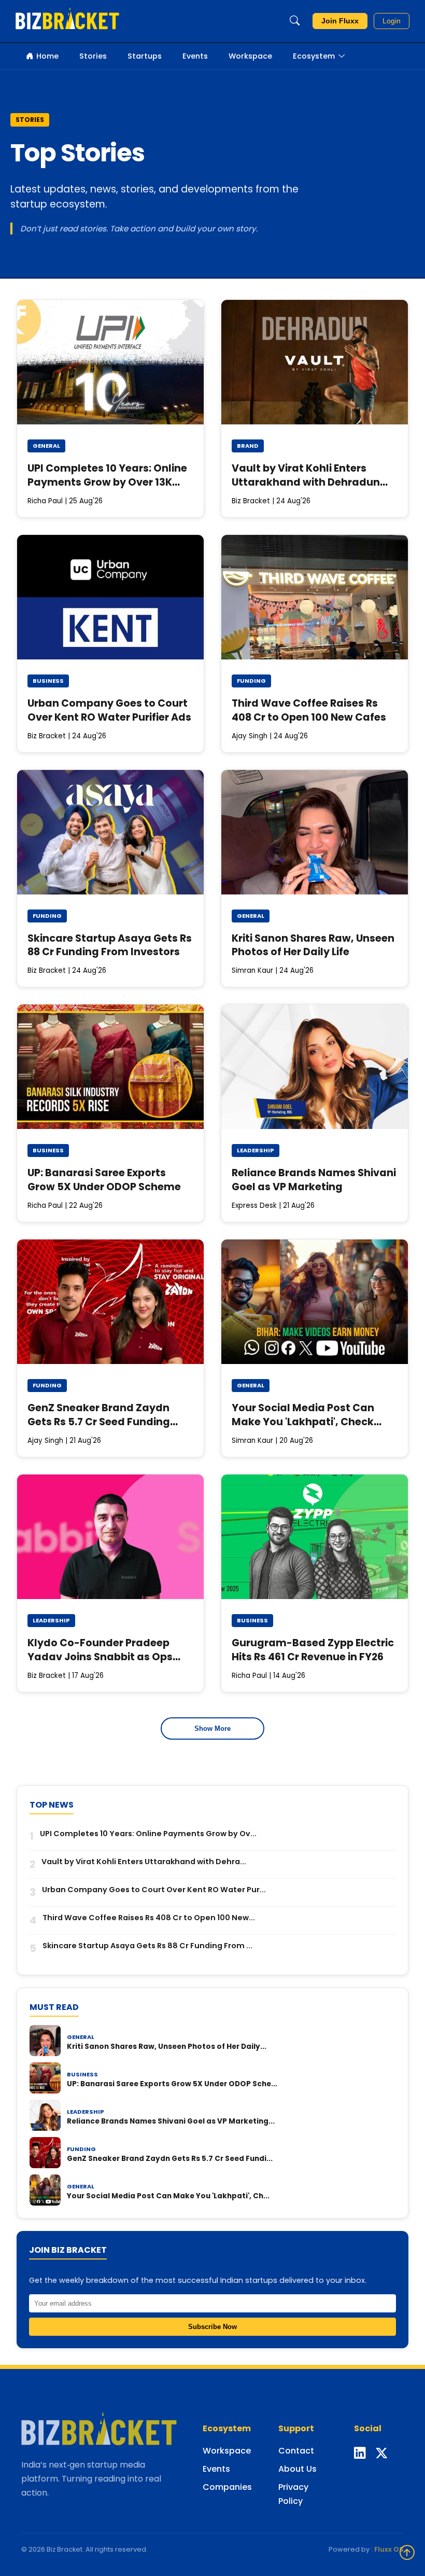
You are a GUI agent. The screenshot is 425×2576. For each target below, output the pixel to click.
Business (48, 681)
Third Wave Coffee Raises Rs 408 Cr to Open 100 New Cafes (309, 710)
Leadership (256, 1150)
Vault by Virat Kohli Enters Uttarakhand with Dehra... (144, 1862)
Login (392, 21)
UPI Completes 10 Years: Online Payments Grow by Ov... (148, 1834)
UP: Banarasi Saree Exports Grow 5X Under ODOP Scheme (104, 1180)
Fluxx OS (389, 2549)
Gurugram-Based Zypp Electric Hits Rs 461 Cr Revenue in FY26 (313, 1650)
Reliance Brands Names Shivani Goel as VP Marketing (314, 1180)
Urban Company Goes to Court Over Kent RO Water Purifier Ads (109, 710)
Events (195, 56)
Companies (227, 2487)
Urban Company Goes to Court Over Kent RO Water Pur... (154, 1890)
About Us (297, 2469)
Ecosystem (314, 56)
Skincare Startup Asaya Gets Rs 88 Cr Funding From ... (147, 1946)
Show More (212, 1728)
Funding (251, 681)
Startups (145, 56)
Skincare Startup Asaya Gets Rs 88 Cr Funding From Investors (110, 945)
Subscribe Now (212, 2327)
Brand (248, 446)
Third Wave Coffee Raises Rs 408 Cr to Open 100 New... (149, 1918)
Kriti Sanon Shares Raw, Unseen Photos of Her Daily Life (313, 945)
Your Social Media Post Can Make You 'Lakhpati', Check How (303, 1422)
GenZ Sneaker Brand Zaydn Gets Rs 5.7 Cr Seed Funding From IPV (99, 1422)
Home (47, 56)
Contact (296, 2451)
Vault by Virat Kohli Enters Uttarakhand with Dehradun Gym (306, 482)
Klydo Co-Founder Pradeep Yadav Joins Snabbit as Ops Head (100, 1657)
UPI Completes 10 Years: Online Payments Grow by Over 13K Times (107, 482)
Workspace (250, 56)
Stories (93, 56)
